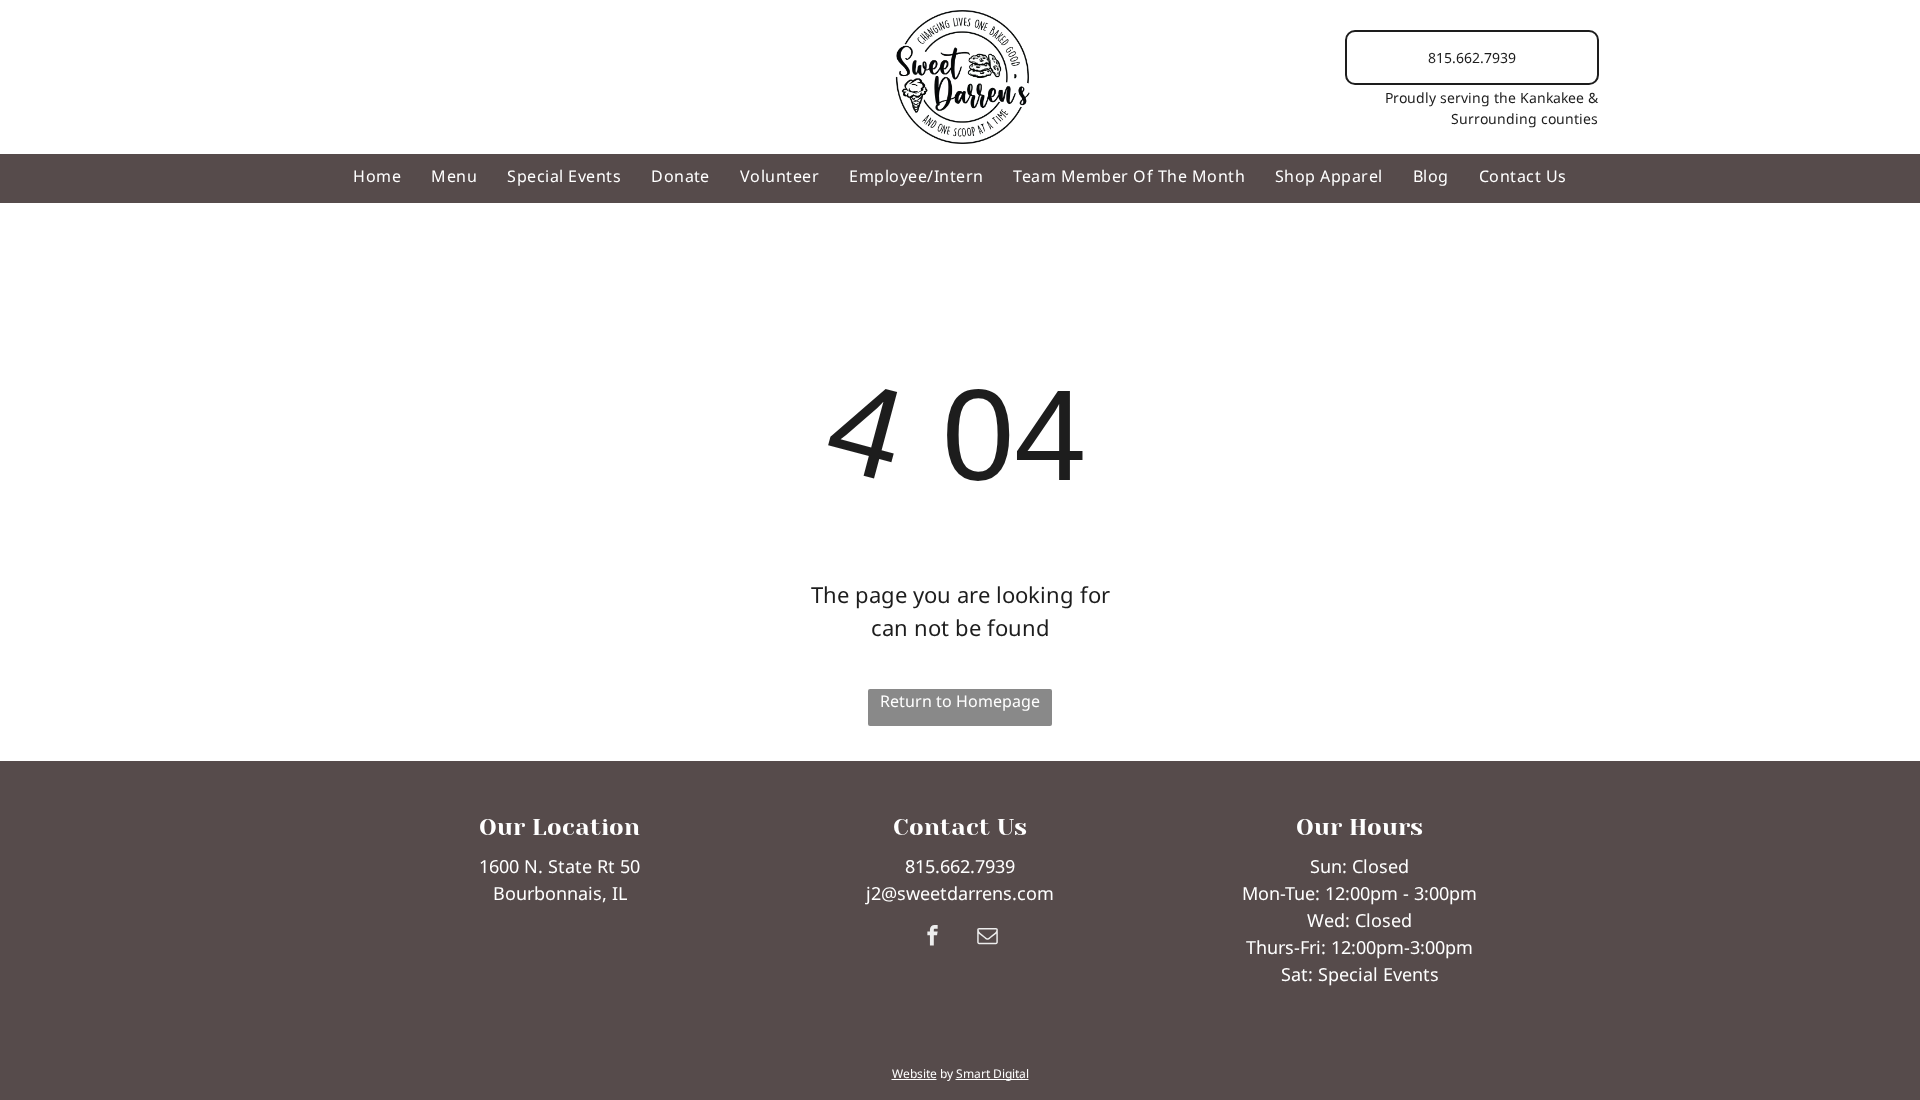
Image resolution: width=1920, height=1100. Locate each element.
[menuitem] (377, 176)
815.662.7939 (960, 866)
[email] (987, 937)
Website (914, 1073)
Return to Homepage (960, 701)
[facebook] (932, 937)
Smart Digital (992, 1073)
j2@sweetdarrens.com (960, 893)
